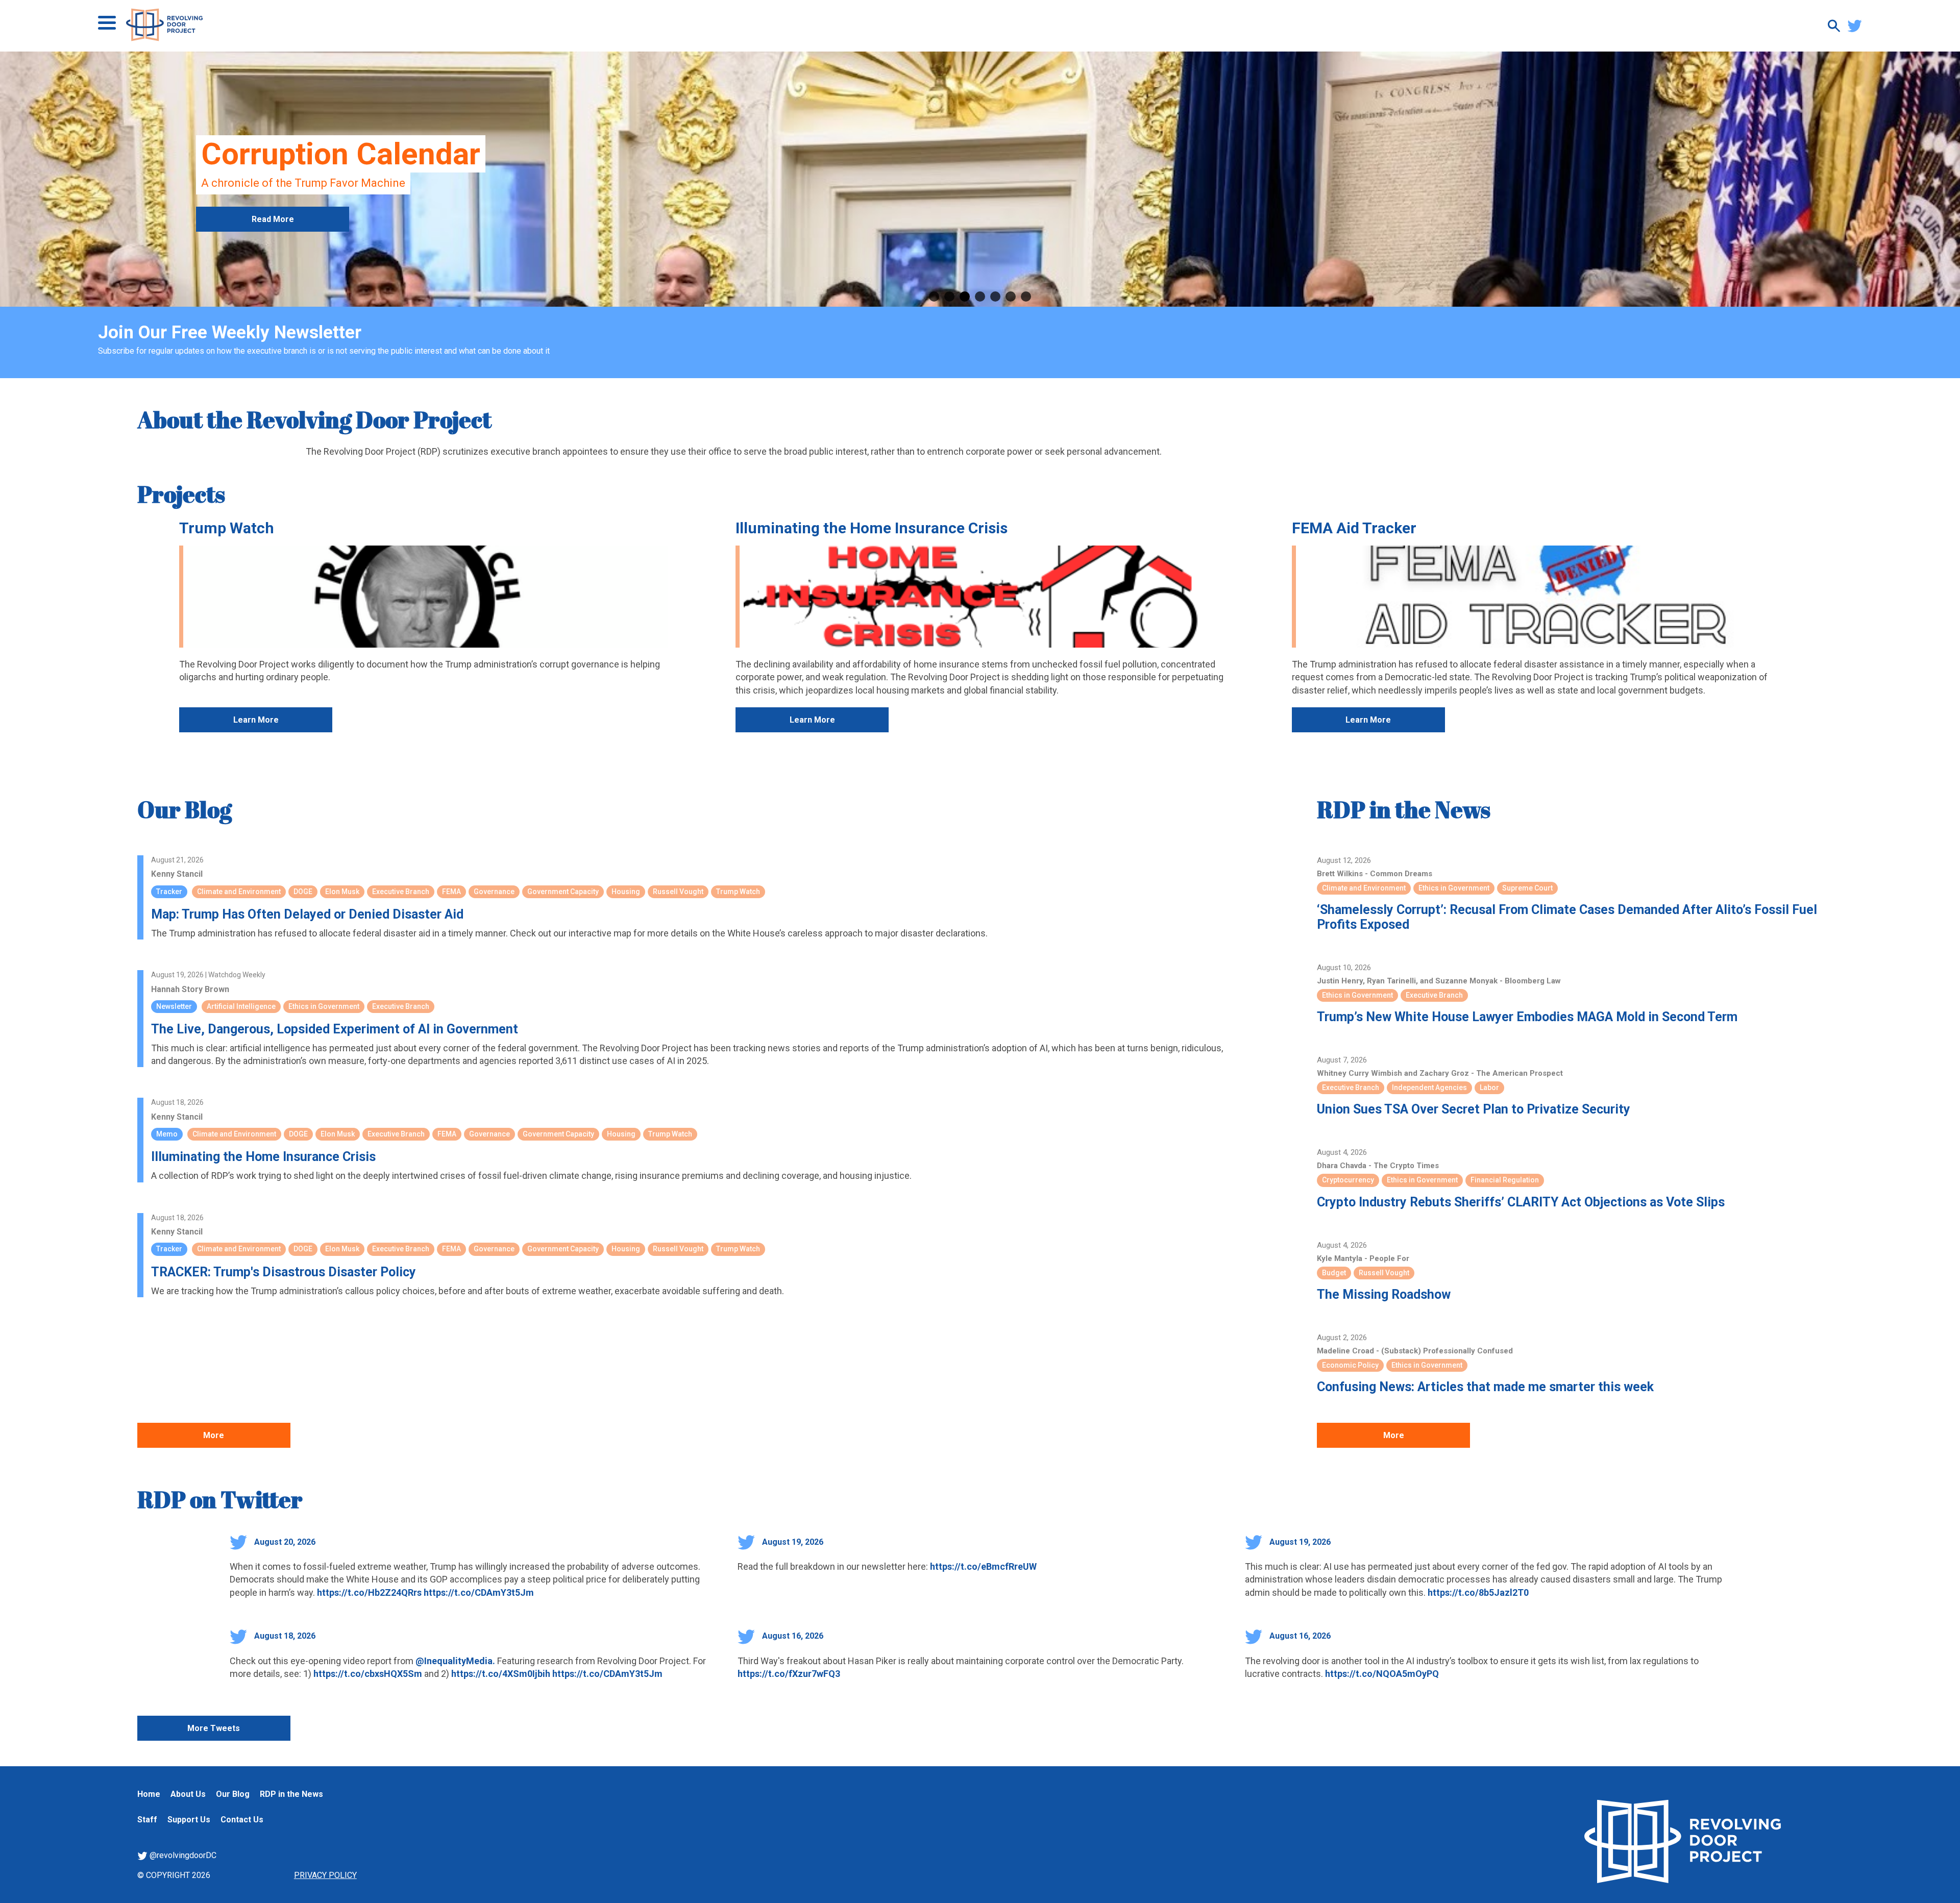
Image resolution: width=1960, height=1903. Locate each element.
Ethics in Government (324, 1006)
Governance (494, 892)
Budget (1334, 1273)
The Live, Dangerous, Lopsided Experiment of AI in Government (335, 1029)
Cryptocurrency (1348, 1180)
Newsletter (174, 1006)
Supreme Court (1527, 888)
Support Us (189, 1820)
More (214, 1435)
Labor (1489, 1088)
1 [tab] (934, 296)
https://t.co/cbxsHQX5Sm (368, 1674)
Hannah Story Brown (190, 989)
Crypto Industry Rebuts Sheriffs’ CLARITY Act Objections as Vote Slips (1521, 1202)
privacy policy (325, 1875)
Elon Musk (342, 892)
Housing (626, 892)
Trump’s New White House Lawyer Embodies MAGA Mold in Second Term (1527, 1017)
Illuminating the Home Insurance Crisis (872, 528)
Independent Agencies (1429, 1088)
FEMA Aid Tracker (1354, 528)
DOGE (303, 892)
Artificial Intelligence (241, 1006)
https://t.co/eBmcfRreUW (983, 1566)
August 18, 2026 (284, 1636)
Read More (273, 219)
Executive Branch (401, 892)
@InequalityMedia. (455, 1661)
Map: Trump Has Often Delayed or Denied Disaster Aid (307, 914)
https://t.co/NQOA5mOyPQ (1382, 1674)
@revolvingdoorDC (182, 1855)
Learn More (256, 720)
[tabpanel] (980, 179)
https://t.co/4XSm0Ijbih (501, 1674)
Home (149, 1794)
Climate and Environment (239, 892)
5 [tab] (995, 296)
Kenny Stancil (177, 874)
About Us (188, 1794)
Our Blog (185, 809)
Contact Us (242, 1820)
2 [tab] (949, 296)
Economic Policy (1350, 1365)
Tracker (169, 892)
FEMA (451, 892)
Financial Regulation (1505, 1180)
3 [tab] (965, 296)
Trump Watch (227, 528)
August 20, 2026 (284, 1542)
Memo (167, 1134)
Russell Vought (678, 892)
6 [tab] (1011, 296)
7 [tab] (1026, 296)
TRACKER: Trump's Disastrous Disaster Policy (284, 1272)
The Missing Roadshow (1384, 1294)
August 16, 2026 (792, 1636)
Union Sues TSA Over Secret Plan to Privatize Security (1474, 1109)
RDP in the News (1404, 809)
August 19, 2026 (792, 1542)
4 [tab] (980, 296)
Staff (147, 1820)
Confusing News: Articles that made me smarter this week (1485, 1387)
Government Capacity (563, 892)
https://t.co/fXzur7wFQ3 (789, 1674)
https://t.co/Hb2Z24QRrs (369, 1592)
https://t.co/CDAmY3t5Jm (479, 1592)
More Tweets (214, 1728)
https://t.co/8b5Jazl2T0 (1478, 1592)
